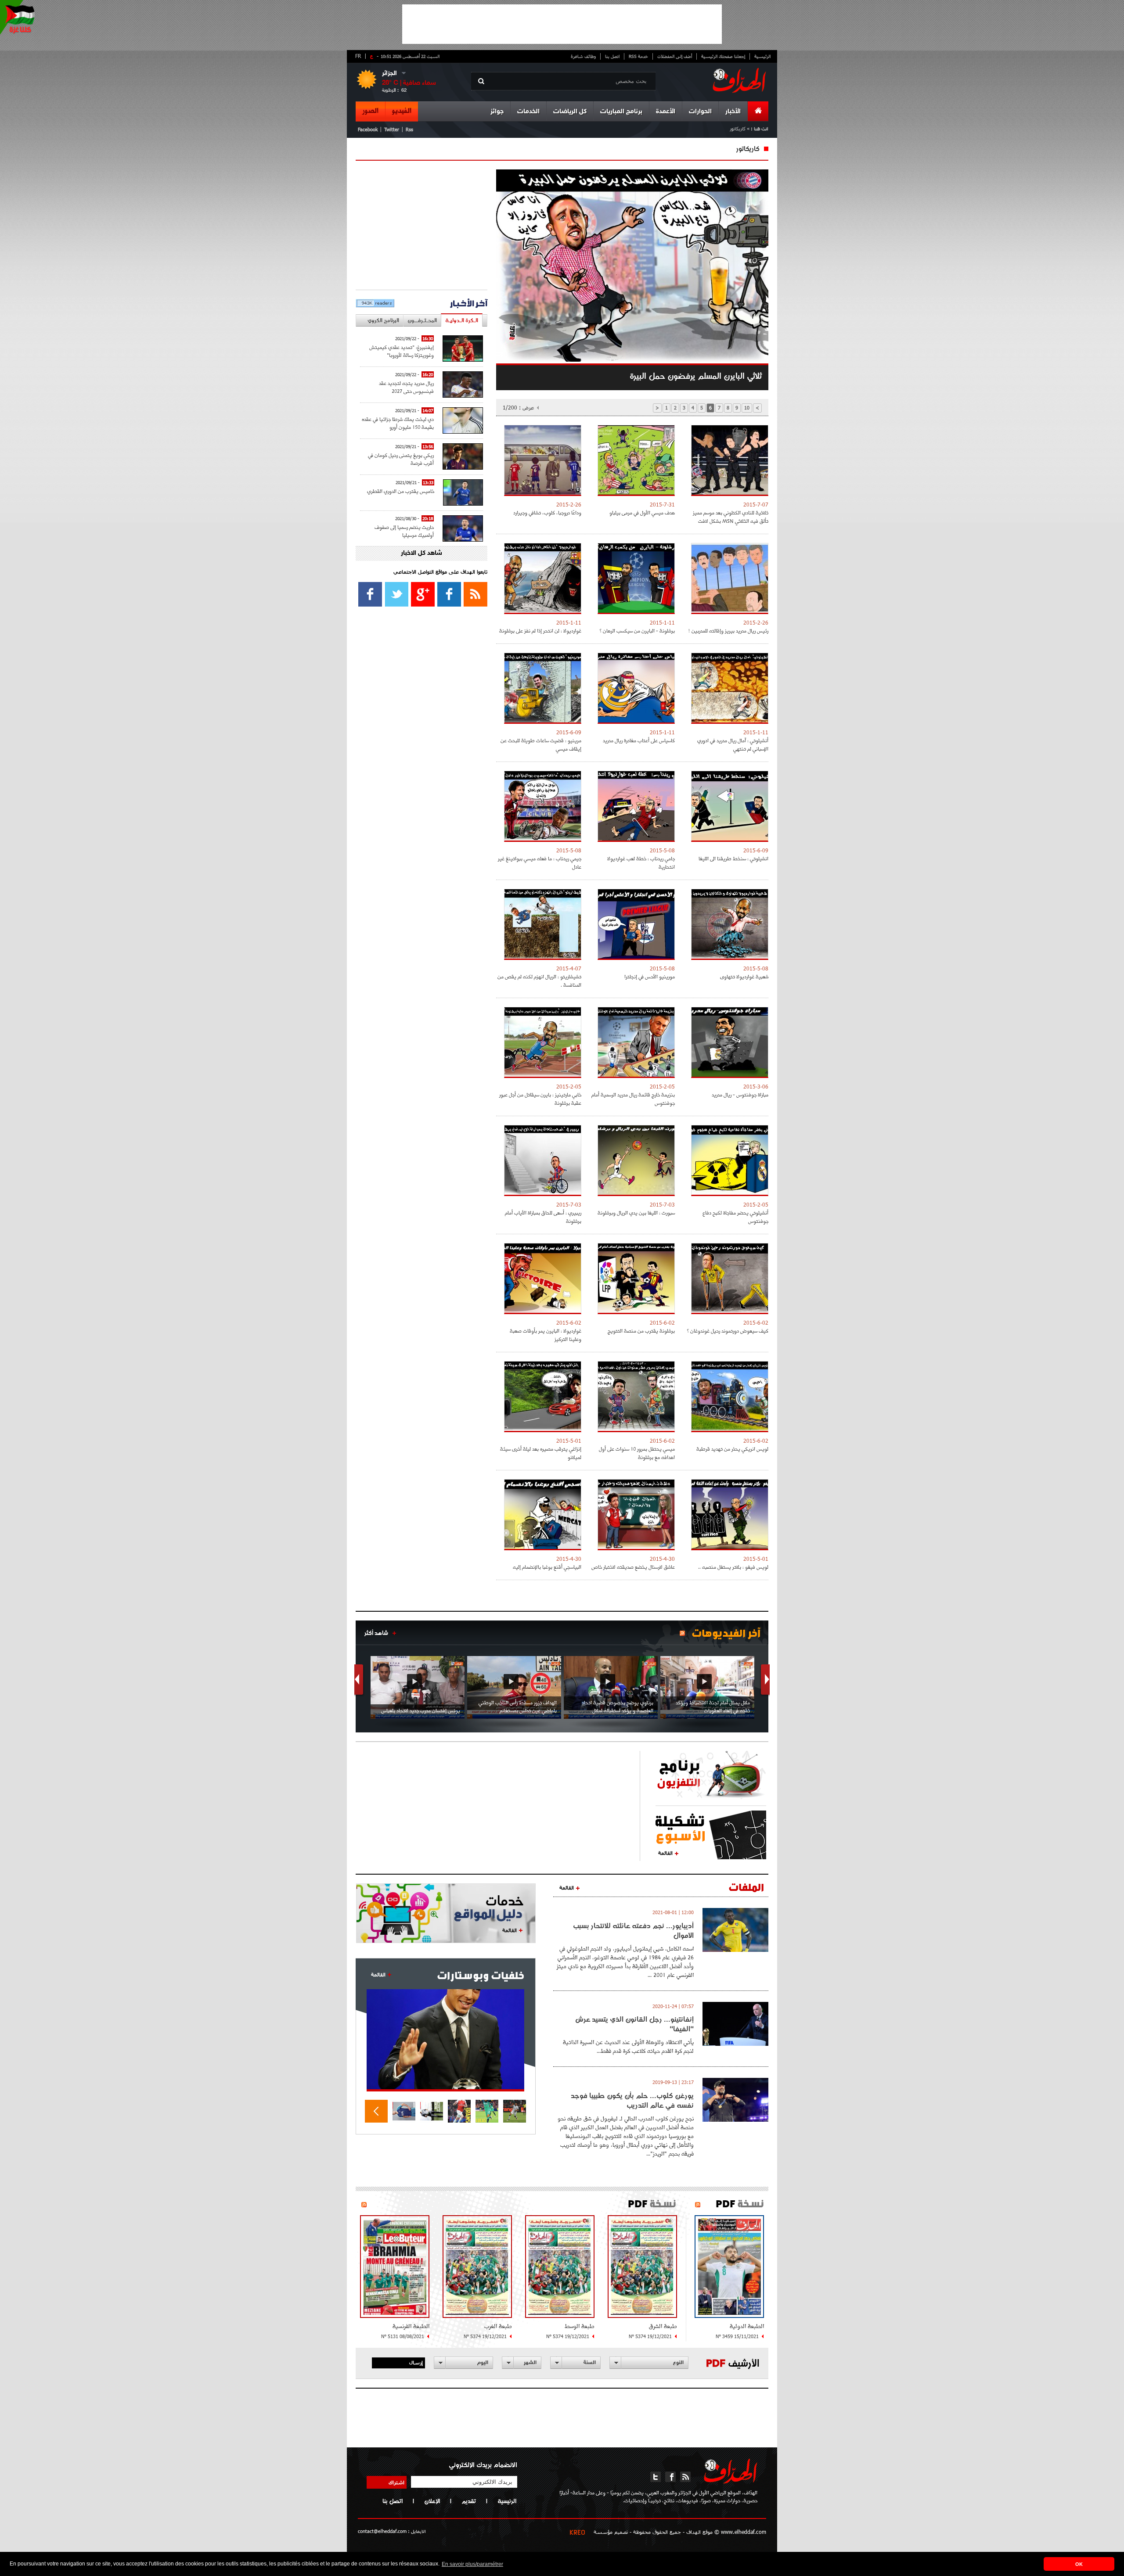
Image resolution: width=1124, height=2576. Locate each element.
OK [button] (1079, 2564)
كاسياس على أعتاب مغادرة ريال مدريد (639, 740)
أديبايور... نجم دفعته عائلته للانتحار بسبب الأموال (633, 1930)
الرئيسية (762, 56)
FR (358, 56)
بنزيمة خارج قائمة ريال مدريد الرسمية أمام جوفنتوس (633, 1099)
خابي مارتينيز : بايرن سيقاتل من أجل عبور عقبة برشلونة (540, 1099)
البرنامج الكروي (383, 320)
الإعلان (432, 2501)
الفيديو (402, 111)
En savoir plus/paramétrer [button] (472, 2564)
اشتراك (396, 2482)
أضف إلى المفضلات (675, 56)
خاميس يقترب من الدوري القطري (401, 491)
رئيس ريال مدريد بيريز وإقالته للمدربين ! (728, 631)
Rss (409, 129)
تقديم (469, 2501)
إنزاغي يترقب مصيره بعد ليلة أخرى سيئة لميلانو (541, 1453)
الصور (370, 111)
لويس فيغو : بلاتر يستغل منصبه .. (733, 1567)
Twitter (392, 129)
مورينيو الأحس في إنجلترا (650, 976)
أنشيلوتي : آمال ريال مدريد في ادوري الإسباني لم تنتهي (733, 744)
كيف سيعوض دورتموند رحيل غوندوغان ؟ (728, 1331)
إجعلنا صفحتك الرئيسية (723, 56)
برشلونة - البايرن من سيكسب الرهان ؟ (637, 631)
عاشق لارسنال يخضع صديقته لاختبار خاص (633, 1567)
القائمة (665, 1853)
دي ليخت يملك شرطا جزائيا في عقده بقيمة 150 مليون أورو (398, 423)
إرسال (416, 2362)
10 (747, 408)
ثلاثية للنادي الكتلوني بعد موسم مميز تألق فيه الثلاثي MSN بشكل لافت (731, 517)
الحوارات (700, 112)
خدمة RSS (638, 56)
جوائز (497, 112)
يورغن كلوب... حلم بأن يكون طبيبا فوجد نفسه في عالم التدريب (632, 2100)
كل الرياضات (570, 112)
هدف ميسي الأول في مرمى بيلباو (642, 512)
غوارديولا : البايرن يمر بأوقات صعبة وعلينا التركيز (546, 1335)
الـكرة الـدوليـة (462, 320)
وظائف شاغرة (583, 56)
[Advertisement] (562, 24)
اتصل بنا (612, 56)
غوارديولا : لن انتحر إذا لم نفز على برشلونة (540, 631)
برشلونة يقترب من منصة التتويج (641, 1331)
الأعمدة (666, 112)
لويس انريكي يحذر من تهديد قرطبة (732, 1449)
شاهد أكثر (376, 1633)
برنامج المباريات (621, 112)
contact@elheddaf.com (382, 2531)
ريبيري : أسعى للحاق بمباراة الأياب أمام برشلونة (543, 1217)
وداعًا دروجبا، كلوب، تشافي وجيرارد (547, 512)
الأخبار (733, 112)
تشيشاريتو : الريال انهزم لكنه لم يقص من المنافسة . (539, 981)
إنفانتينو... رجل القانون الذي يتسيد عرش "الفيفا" (634, 2024)
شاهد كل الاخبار (421, 553)
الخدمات (528, 112)
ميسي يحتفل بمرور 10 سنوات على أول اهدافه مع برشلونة (637, 1453)
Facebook (368, 129)
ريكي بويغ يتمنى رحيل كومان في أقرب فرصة (401, 459)
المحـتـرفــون (422, 320)
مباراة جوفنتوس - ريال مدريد (740, 1094)
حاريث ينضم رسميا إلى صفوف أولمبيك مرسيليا (404, 531)
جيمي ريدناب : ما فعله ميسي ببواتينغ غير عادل (540, 862)
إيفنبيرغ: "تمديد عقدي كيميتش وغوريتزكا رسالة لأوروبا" (402, 351)
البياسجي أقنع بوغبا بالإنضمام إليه (547, 1567)
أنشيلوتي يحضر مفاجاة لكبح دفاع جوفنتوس (735, 1217)
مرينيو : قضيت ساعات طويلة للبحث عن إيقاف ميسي (541, 744)
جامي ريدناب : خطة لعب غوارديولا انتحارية (641, 862)
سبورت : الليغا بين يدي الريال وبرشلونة (636, 1213)
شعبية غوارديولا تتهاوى (744, 976)
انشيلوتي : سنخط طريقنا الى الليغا (733, 858)
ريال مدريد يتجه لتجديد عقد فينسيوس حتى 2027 (406, 387)
